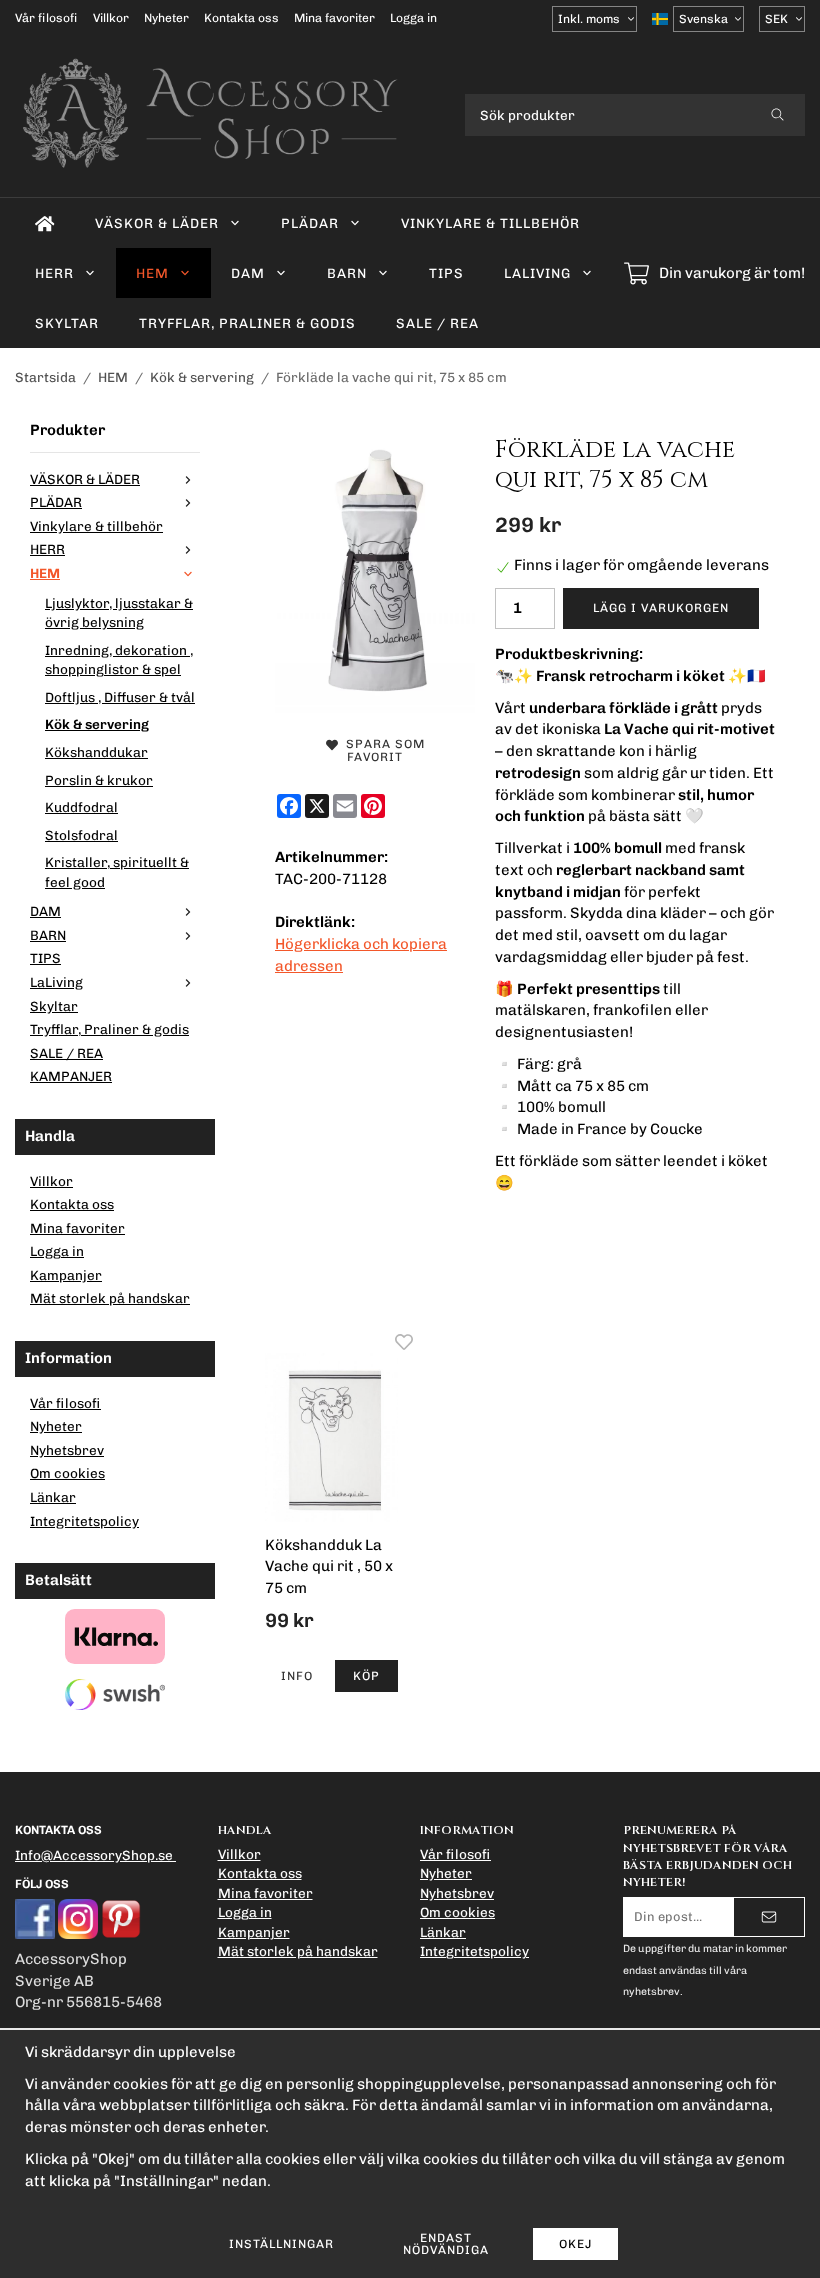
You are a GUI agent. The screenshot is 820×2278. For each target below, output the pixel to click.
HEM (152, 273)
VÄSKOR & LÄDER (157, 223)
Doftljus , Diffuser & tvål (120, 697)
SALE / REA (437, 323)
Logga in (413, 18)
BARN (347, 273)
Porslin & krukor (99, 780)
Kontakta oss (241, 18)
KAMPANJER (71, 1076)
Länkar (53, 1497)
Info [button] (297, 1676)
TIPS (446, 273)
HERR (54, 273)
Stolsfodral (81, 835)
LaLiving (537, 273)
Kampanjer (66, 1275)
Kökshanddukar (96, 752)
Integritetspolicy (84, 1521)
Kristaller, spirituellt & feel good (117, 872)
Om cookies (67, 1473)
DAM (248, 273)
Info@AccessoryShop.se (94, 1855)
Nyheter (166, 18)
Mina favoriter (334, 18)
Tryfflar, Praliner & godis (247, 323)
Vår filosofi (46, 18)
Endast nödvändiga (446, 2244)
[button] (367, 1676)
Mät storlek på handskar (110, 1298)
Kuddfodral (81, 807)
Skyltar (67, 323)
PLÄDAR (310, 223)
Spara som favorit (381, 750)
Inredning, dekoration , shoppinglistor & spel (119, 660)
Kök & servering (97, 724)
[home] (45, 223)
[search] (777, 115)
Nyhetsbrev (67, 1450)
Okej (575, 2244)
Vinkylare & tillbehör (490, 223)
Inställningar (281, 2244)
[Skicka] (769, 1917)
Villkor (111, 18)
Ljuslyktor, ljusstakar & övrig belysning (119, 613)
